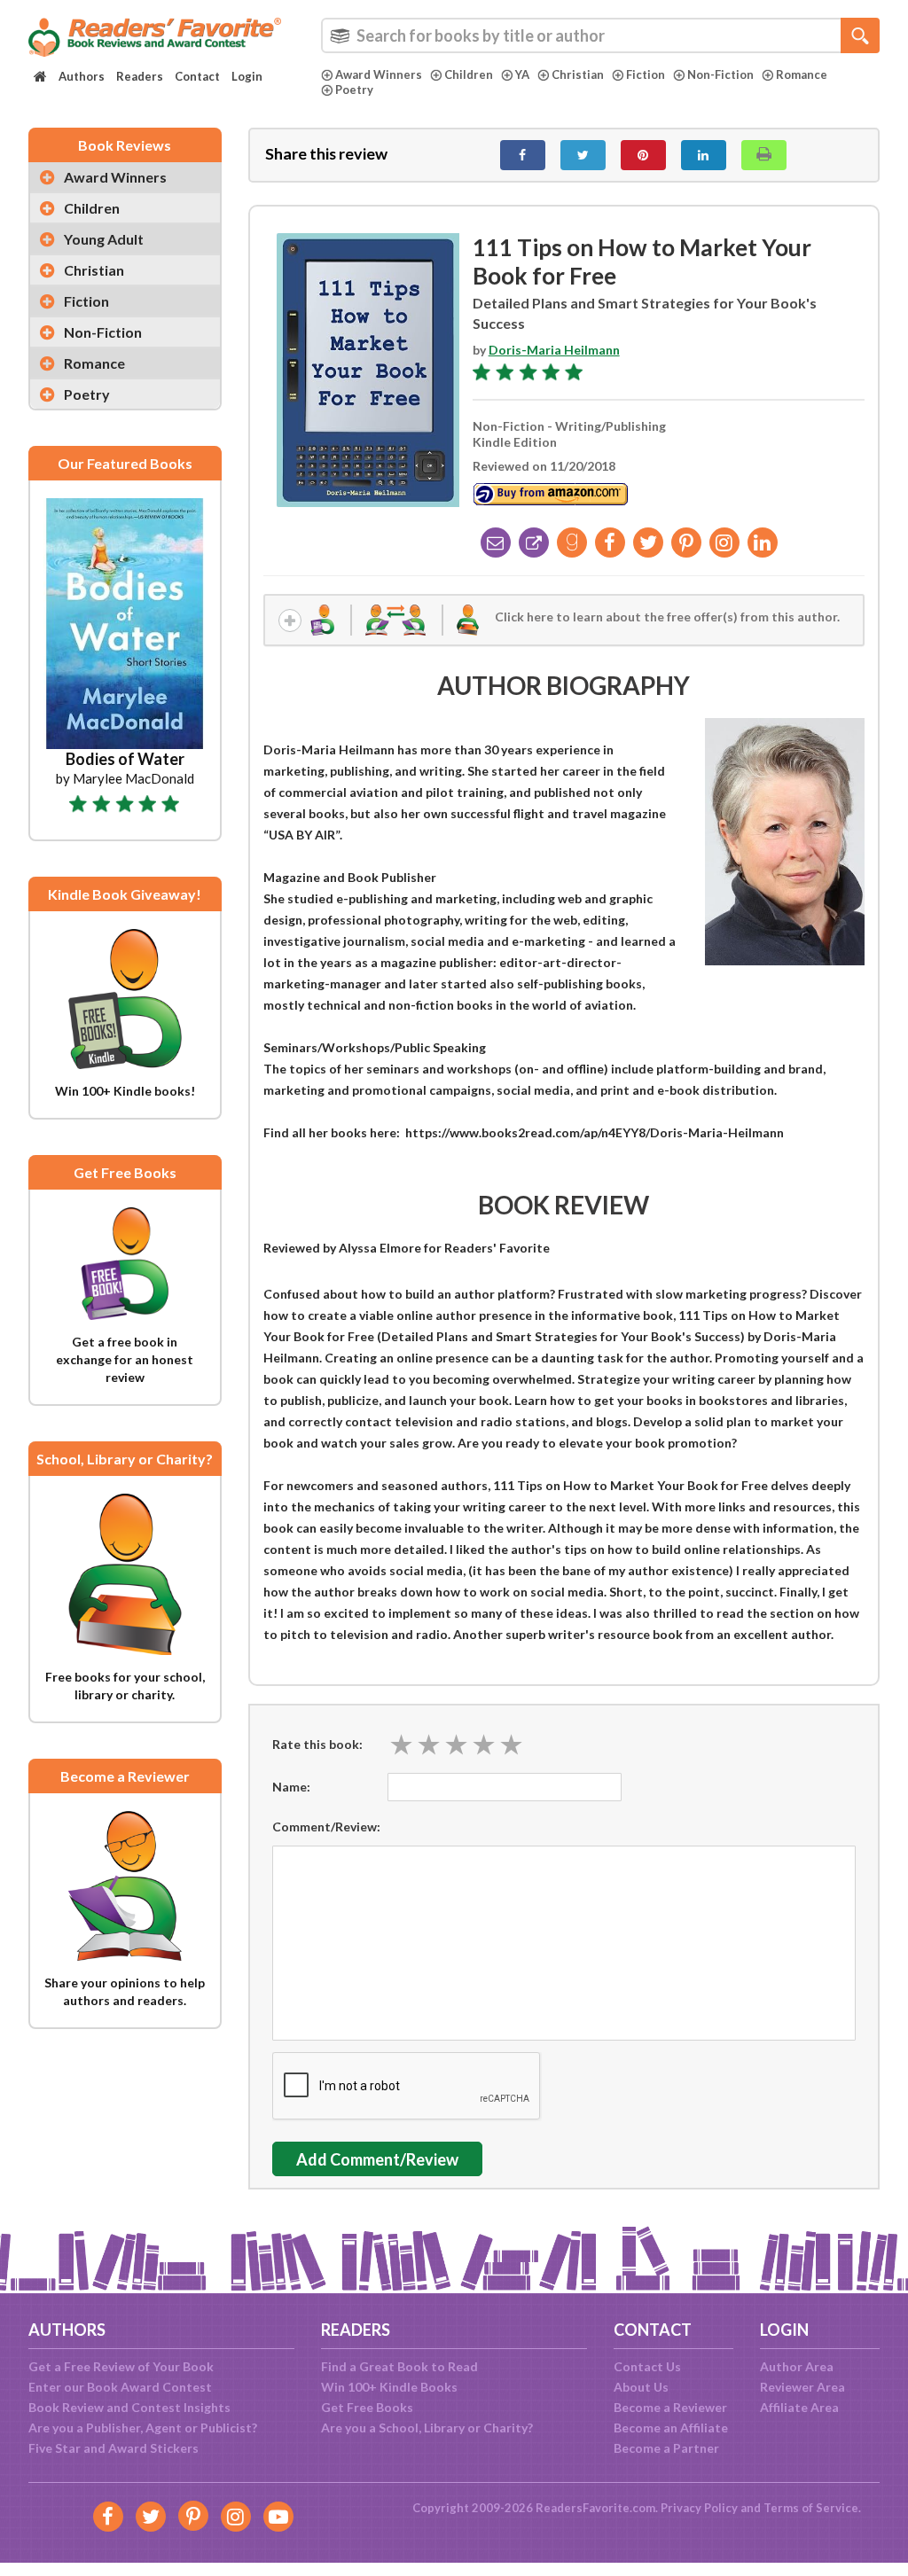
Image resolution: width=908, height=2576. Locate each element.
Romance (802, 74)
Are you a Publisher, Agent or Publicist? (143, 2428)
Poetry (354, 90)
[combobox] (600, 35)
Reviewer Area (802, 2387)
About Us (641, 2387)
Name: (291, 1787)
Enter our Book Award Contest (120, 2387)
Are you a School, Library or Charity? (427, 2428)
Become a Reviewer (670, 2407)
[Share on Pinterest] (643, 155)
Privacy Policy (699, 2508)
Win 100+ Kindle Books (389, 2387)
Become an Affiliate (671, 2428)
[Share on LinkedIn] (704, 155)
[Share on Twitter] (583, 155)
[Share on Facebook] (523, 155)
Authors (82, 76)
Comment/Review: (326, 1827)
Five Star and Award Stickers (113, 2448)
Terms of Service (811, 2508)
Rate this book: (317, 1744)
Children (469, 74)
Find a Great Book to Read (399, 2366)
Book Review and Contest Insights (129, 2407)
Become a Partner (666, 2448)
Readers (140, 76)
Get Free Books (367, 2407)
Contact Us (647, 2366)
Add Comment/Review (377, 2159)
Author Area (797, 2366)
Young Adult (104, 239)
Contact (197, 76)
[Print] (764, 155)
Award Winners (379, 74)
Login (247, 76)
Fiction (646, 74)
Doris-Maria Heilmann (554, 350)
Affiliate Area (799, 2407)
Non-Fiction (720, 74)
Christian (578, 74)
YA (522, 74)
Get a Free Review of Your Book (121, 2366)
